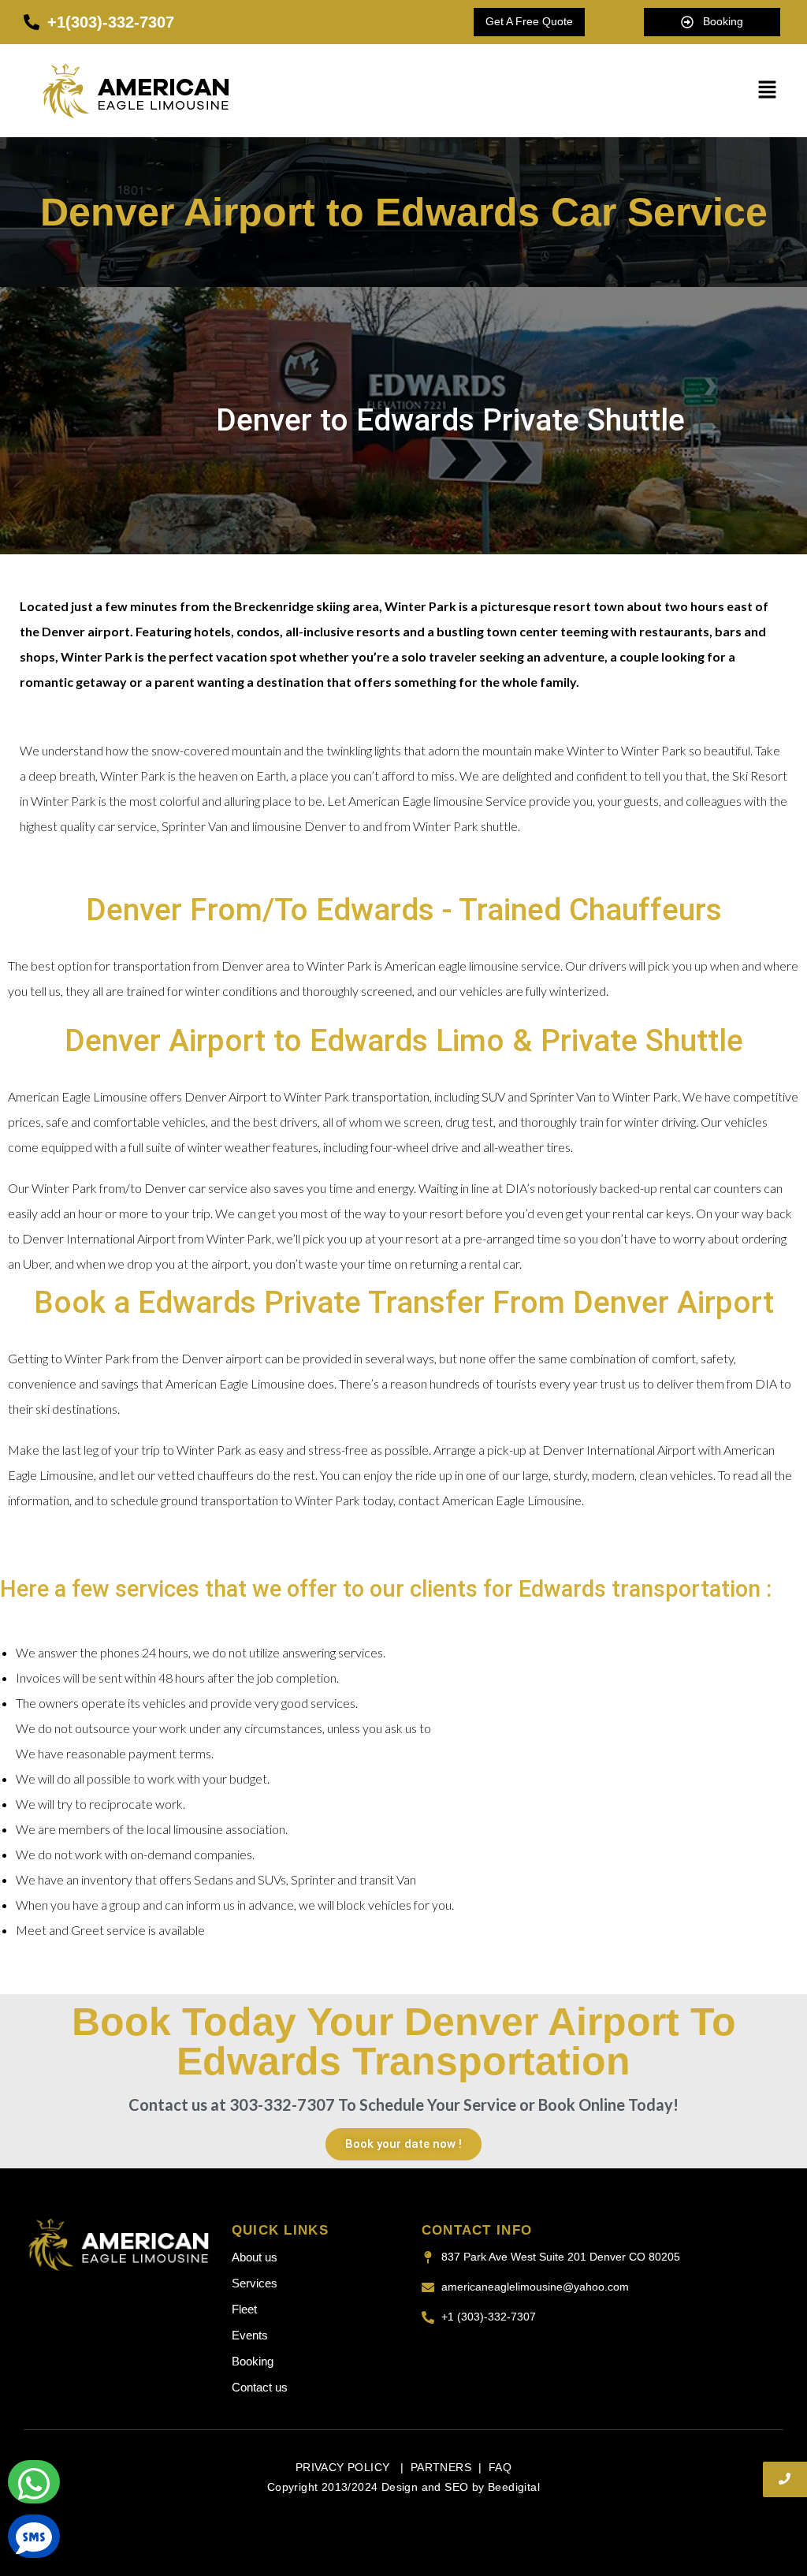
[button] (768, 90)
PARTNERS (441, 2467)
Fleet (244, 2309)
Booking (253, 2361)
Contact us (260, 2387)
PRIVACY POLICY (344, 2467)
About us (255, 2257)
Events (250, 2335)
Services (255, 2283)
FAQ (500, 2467)
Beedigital (514, 2487)
